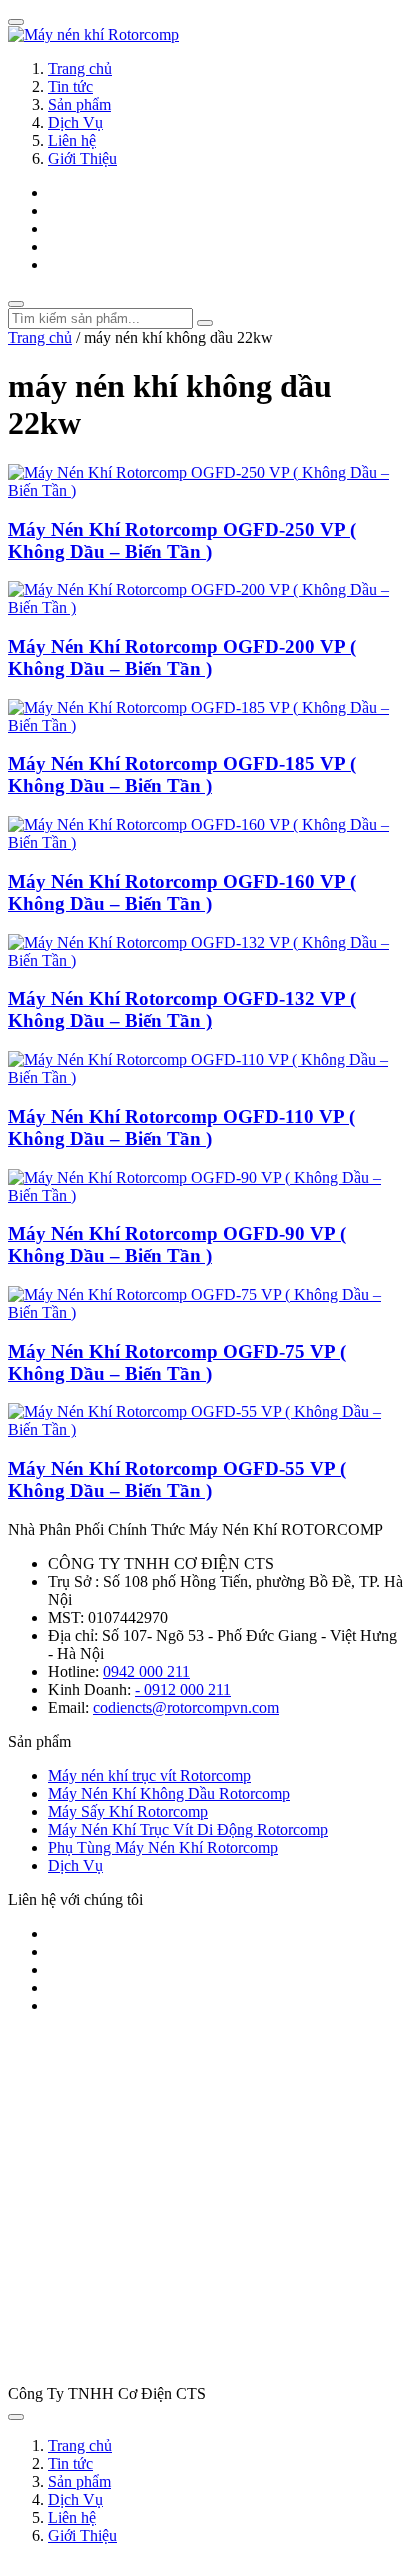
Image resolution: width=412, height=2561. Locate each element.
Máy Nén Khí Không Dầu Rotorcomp (169, 1793)
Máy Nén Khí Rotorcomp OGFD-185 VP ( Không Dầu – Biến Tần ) (182, 774)
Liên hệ (72, 140)
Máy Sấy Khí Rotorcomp (128, 1811)
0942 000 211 (146, 1671)
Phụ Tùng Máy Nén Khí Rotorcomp (163, 1847)
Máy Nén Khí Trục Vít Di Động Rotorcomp (188, 1829)
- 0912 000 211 (183, 1689)
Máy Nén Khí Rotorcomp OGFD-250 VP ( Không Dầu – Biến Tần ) (182, 540)
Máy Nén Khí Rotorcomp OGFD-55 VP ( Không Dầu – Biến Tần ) (177, 1479)
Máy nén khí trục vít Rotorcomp (149, 1775)
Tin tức (70, 86)
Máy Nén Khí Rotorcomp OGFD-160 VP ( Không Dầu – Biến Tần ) (182, 892)
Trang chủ (80, 68)
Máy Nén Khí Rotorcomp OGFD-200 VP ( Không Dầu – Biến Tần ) (182, 657)
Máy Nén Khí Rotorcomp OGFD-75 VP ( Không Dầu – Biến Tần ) (177, 1362)
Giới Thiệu (82, 158)
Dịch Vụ (75, 122)
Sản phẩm (79, 104)
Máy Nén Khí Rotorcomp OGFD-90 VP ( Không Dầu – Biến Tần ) (177, 1244)
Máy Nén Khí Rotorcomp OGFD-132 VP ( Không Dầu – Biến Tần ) (182, 1009)
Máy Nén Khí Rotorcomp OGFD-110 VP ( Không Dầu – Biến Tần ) (181, 1127)
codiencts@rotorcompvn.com (186, 1707)
